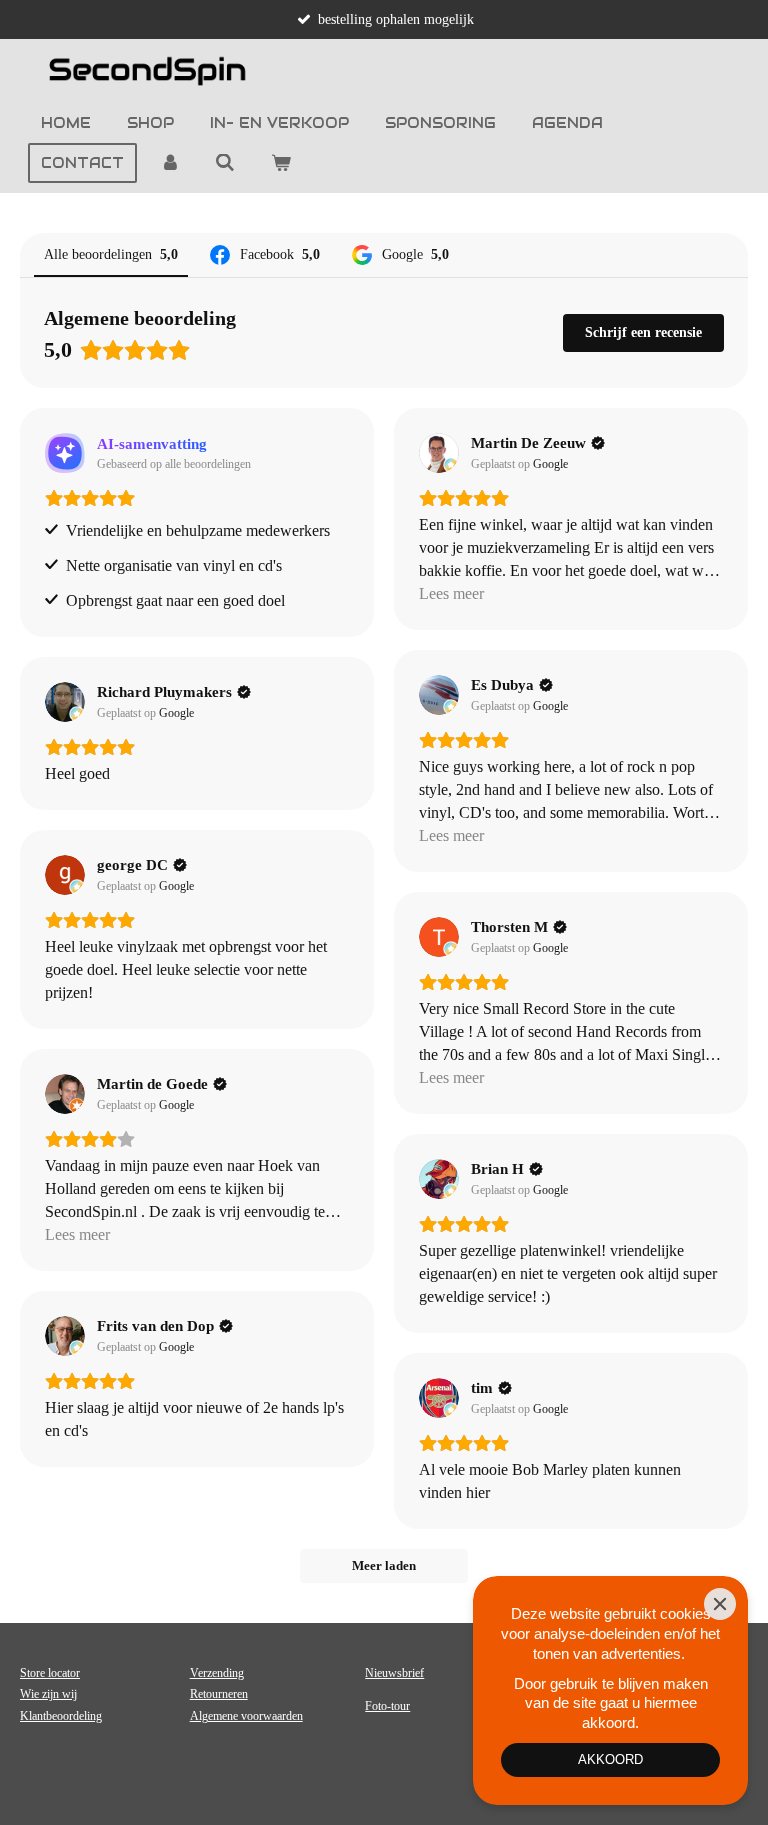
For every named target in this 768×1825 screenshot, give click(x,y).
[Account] (170, 163)
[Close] (720, 1604)
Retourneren (219, 1694)
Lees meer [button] (451, 593)
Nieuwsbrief (394, 1673)
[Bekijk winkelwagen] (281, 163)
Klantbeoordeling (61, 1716)
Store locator (50, 1673)
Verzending (217, 1673)
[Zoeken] (226, 163)
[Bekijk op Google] (439, 453)
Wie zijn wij (48, 1694)
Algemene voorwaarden (246, 1716)
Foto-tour (387, 1706)
